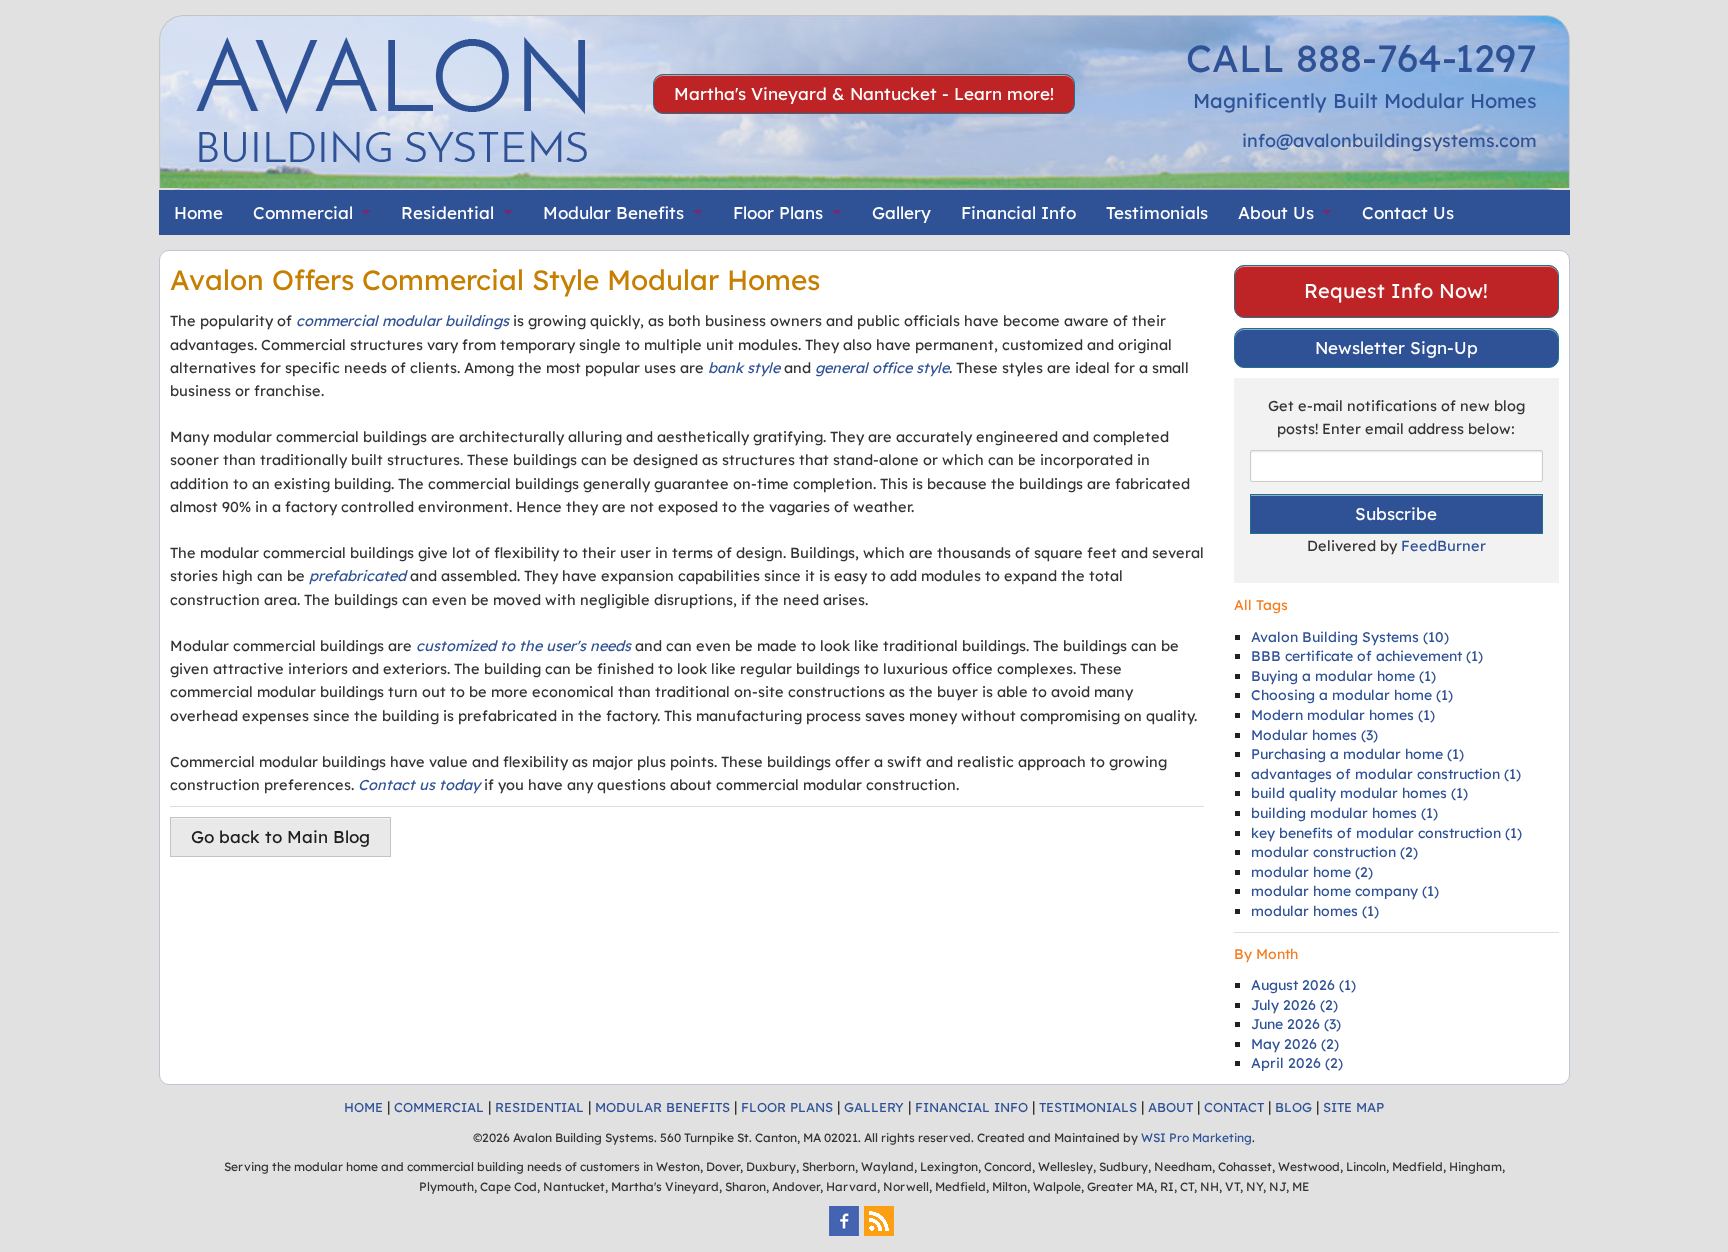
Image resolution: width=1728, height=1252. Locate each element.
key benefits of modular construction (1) (1386, 833)
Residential (447, 212)
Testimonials (1157, 212)
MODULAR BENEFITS (662, 1107)
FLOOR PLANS (787, 1107)
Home (198, 212)
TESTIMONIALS (1088, 1107)
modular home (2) (1312, 872)
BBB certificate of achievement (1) (1367, 656)
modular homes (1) (1315, 911)
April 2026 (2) (1297, 1063)
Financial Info (1018, 212)
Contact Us (1408, 212)
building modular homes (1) (1344, 813)
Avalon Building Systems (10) (1350, 637)
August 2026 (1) (1303, 985)
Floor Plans (778, 212)
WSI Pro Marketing (1196, 1137)
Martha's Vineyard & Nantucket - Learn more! (864, 93)
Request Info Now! (1396, 290)
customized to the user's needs (523, 645)
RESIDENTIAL (539, 1107)
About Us (1276, 212)
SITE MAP (1353, 1107)
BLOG (1293, 1107)
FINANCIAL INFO (971, 1107)
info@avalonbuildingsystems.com (1389, 140)
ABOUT (1170, 1107)
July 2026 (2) (1294, 1005)
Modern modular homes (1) (1343, 715)
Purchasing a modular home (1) (1357, 754)
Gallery (901, 212)
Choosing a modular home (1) (1352, 695)
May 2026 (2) (1295, 1044)
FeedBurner (1443, 545)
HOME (363, 1107)
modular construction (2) (1334, 852)
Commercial (303, 212)
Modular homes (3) (1314, 735)
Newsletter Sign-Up (1396, 347)
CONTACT (1234, 1107)
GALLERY (874, 1107)
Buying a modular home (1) (1343, 676)
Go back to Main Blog (280, 836)
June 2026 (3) (1296, 1024)
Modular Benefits (613, 212)
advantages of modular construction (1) (1386, 774)
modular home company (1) (1345, 891)
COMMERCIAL (439, 1107)
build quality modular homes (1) (1359, 793)
